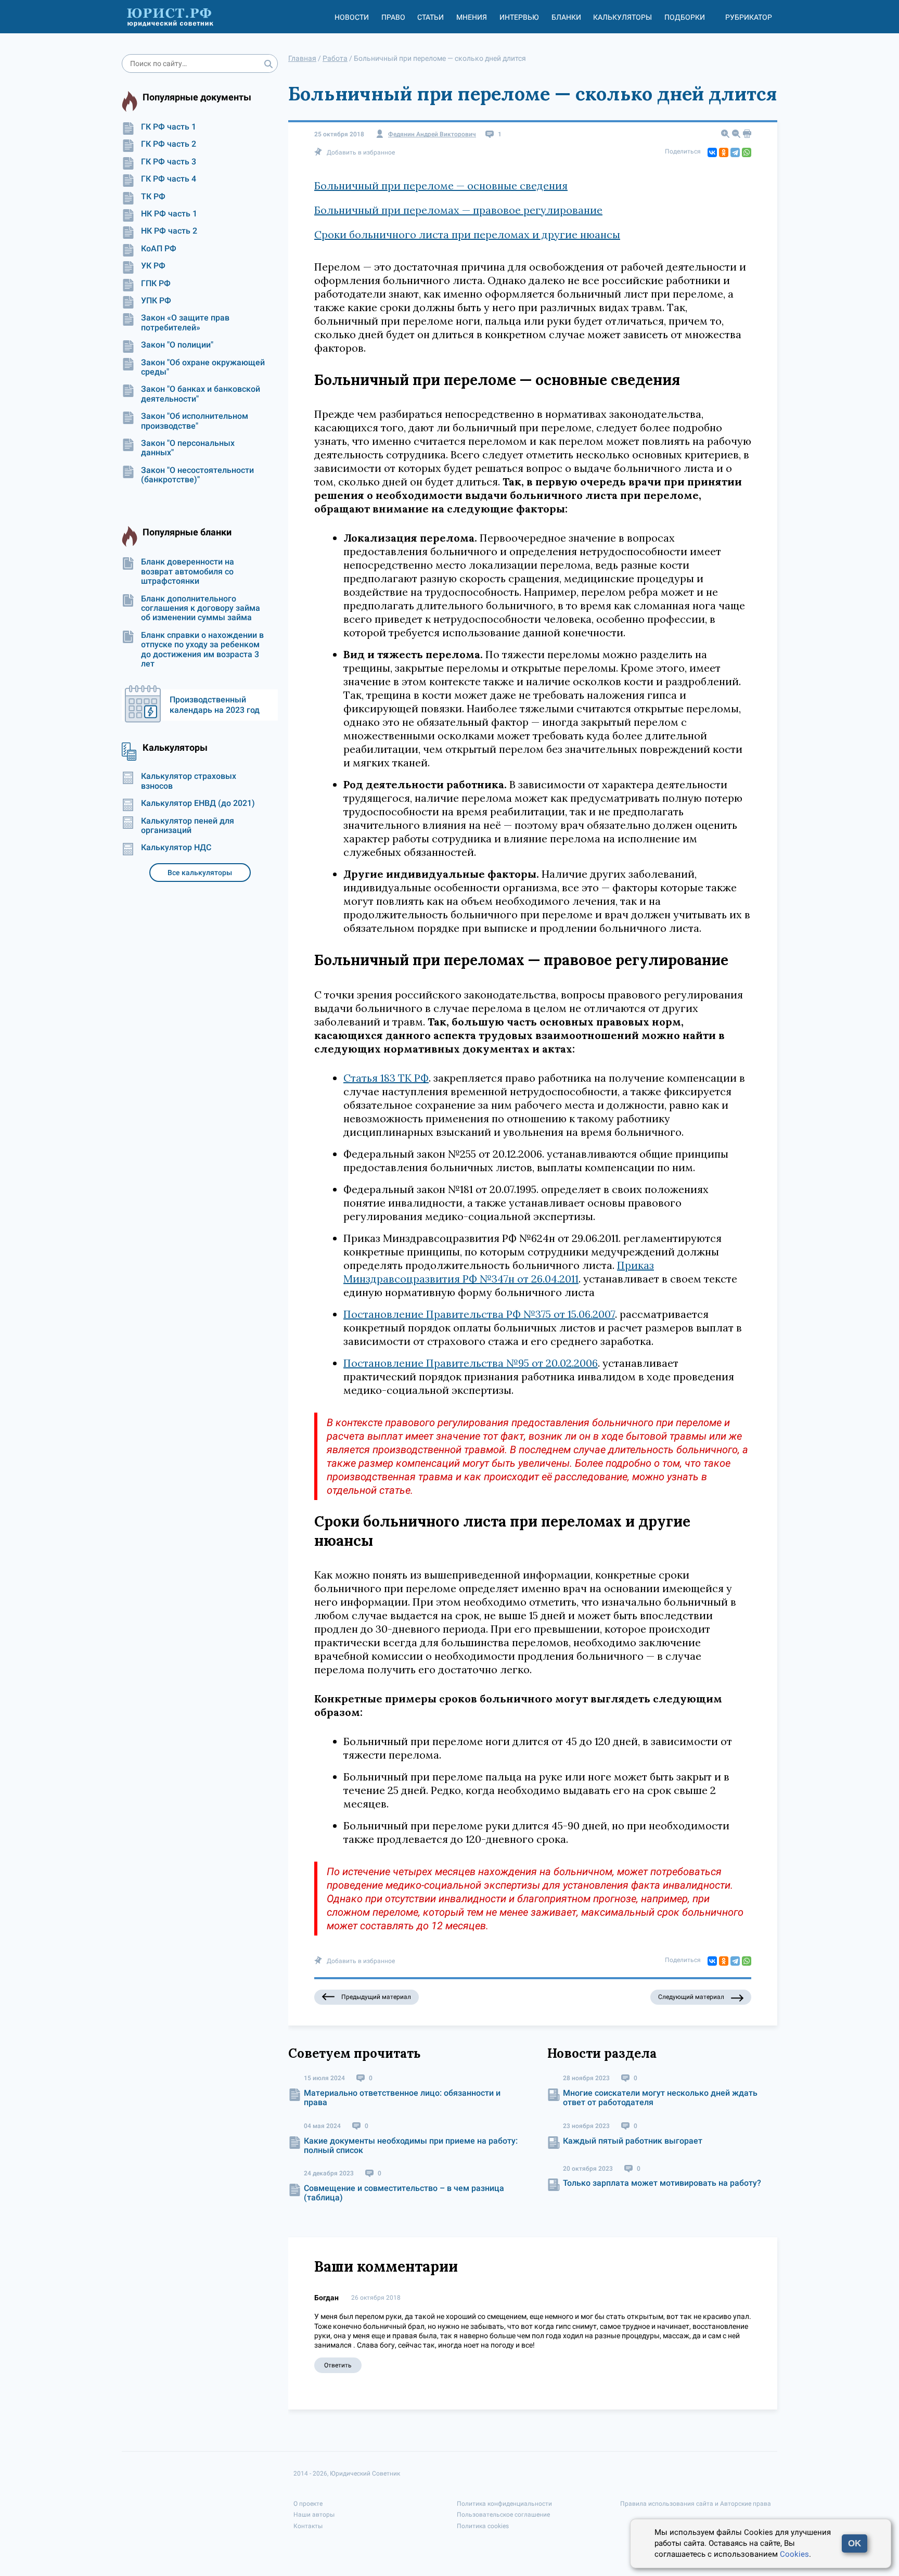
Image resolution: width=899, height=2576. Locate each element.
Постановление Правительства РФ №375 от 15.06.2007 (479, 1314)
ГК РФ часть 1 (169, 127)
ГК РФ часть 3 (169, 162)
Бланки (566, 17)
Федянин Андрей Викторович (432, 134)
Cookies (794, 2554)
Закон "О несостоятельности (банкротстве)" (197, 475)
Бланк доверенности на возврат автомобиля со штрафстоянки (188, 572)
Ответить (338, 2365)
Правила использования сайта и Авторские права (696, 2504)
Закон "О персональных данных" (188, 448)
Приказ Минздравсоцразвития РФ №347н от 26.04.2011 (499, 1272)
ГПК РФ (156, 284)
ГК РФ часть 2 (169, 144)
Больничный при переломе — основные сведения (441, 185)
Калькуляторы (622, 17)
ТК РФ (153, 197)
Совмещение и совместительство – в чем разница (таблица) (404, 2193)
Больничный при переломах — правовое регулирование (458, 210)
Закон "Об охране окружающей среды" (203, 367)
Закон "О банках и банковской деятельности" (201, 394)
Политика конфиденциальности (504, 2504)
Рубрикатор (749, 17)
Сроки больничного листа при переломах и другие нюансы (467, 234)
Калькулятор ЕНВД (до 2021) (198, 803)
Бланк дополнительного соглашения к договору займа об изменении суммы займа (201, 608)
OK (855, 2543)
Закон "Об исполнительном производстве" (195, 421)
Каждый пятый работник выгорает (633, 2141)
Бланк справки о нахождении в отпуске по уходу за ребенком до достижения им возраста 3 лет (202, 650)
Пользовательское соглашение (503, 2515)
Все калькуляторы (200, 873)
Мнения (472, 17)
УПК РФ (156, 301)
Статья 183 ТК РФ (386, 1078)
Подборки (685, 17)
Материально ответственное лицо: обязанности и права (402, 2098)
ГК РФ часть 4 (169, 179)
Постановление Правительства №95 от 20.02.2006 (471, 1363)
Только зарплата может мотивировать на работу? (662, 2183)
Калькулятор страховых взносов (189, 781)
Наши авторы (314, 2515)
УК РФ (153, 266)
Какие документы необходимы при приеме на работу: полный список (411, 2145)
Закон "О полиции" (177, 345)
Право (393, 17)
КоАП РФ (159, 249)
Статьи (431, 17)
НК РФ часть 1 (169, 214)
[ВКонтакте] (712, 152)
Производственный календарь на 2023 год (215, 705)
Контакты (308, 2526)
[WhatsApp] (747, 152)
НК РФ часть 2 (169, 231)
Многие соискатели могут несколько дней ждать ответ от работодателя (660, 2098)
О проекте (308, 2504)
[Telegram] (735, 152)
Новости (352, 17)
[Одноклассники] (724, 152)
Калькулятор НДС (176, 848)
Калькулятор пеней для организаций (188, 826)
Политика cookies (483, 2526)
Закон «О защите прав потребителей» (185, 323)
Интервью (519, 17)
